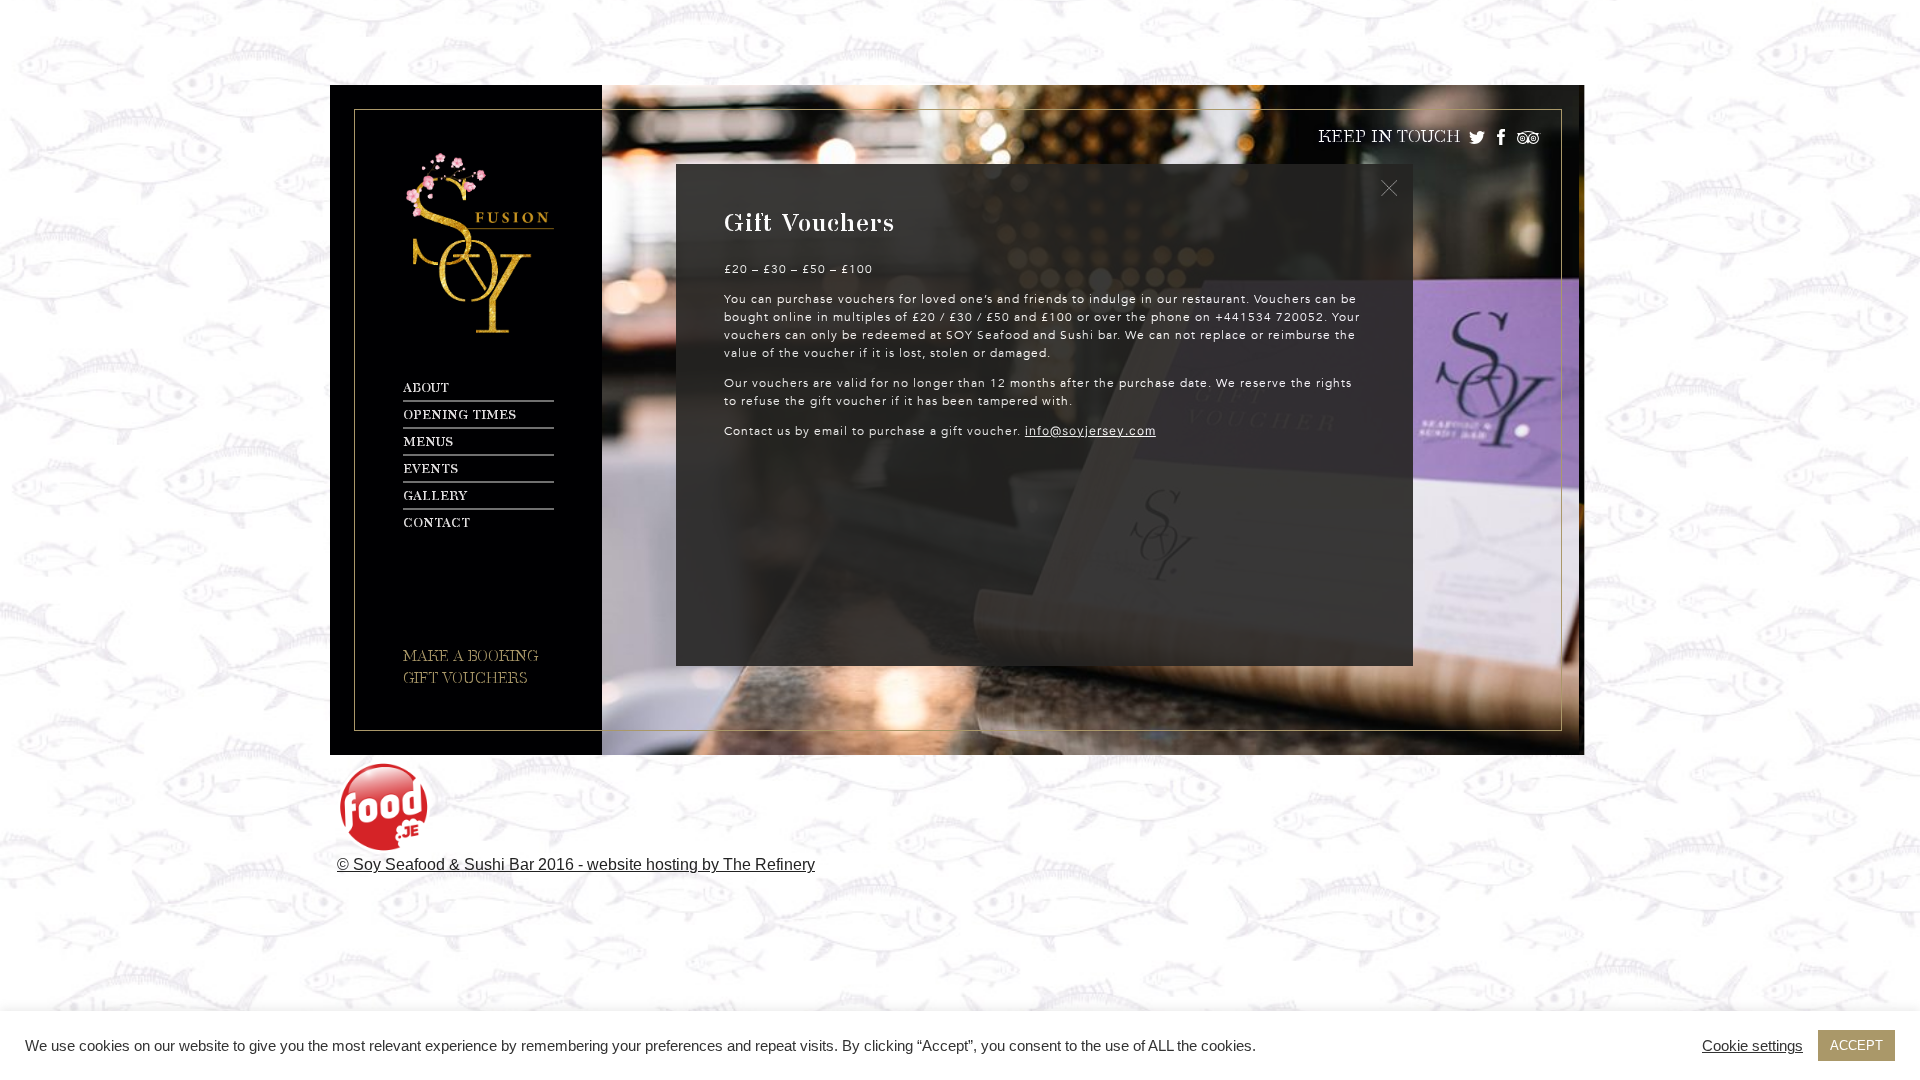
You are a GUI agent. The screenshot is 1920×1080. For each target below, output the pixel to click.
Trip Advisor (1529, 137)
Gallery (435, 496)
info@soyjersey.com (1090, 430)
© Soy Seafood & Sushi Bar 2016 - (462, 864)
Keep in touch (1389, 137)
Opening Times (459, 415)
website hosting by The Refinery (701, 864)
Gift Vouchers (465, 678)
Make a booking (470, 656)
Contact (436, 523)
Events (430, 469)
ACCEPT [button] (1856, 1045)
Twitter (1477, 137)
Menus (428, 442)
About (426, 388)
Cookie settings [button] (1752, 1046)
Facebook (1501, 137)
